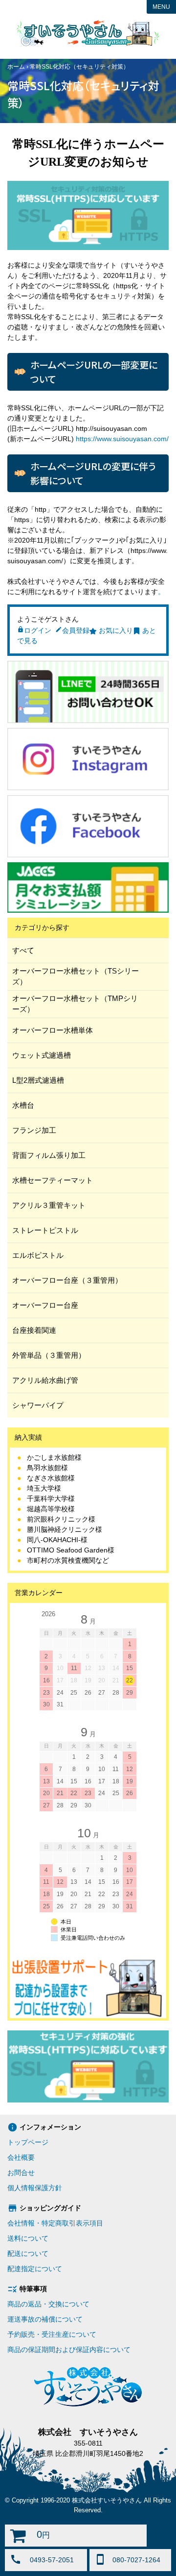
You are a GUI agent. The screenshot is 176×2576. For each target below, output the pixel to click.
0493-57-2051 (52, 2560)
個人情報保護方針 (35, 2188)
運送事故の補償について (45, 2319)
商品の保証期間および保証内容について (69, 2350)
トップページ (28, 2142)
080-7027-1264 (136, 2560)
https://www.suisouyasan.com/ (122, 439)
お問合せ (21, 2173)
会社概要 (21, 2157)
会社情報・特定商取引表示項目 (55, 2223)
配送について (28, 2253)
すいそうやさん (88, 33)
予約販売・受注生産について (52, 2334)
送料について (28, 2238)
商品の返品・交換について (48, 2304)
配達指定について (35, 2269)
